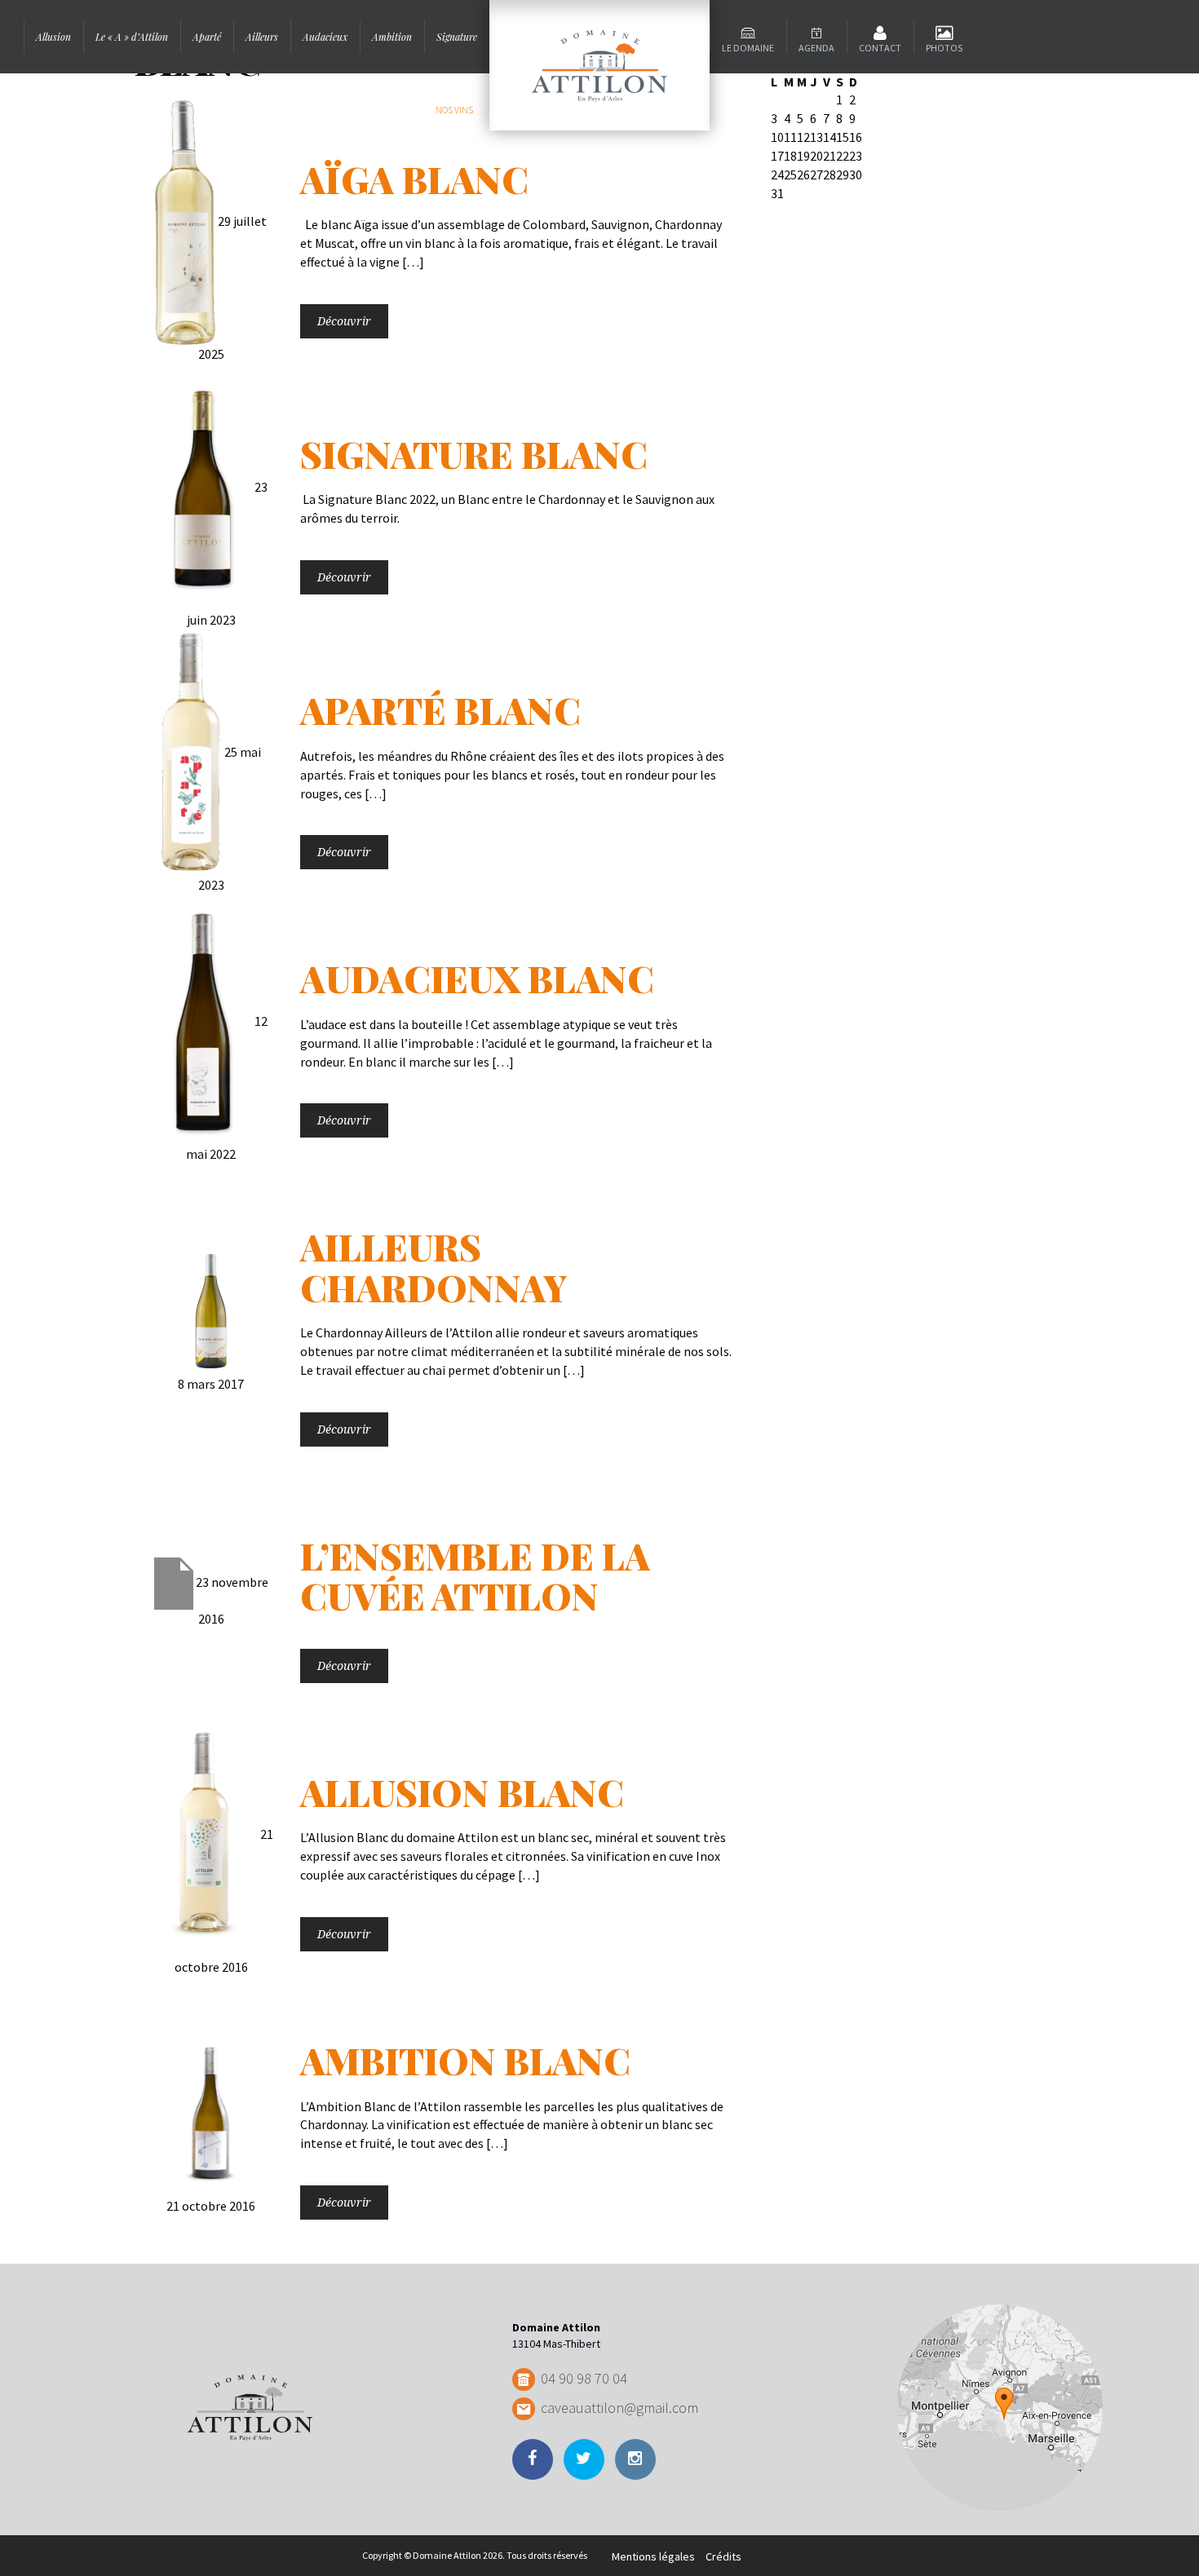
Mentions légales (653, 2556)
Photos (944, 48)
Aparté (207, 37)
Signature (457, 37)
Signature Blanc (474, 453)
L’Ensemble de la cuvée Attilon (475, 1575)
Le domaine (748, 48)
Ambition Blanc (465, 2060)
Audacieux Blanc (477, 978)
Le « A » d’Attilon (132, 37)
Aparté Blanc (440, 709)
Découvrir (344, 321)
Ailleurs (262, 37)
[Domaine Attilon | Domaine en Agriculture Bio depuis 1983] (599, 65)
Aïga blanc (414, 179)
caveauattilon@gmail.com (619, 2408)
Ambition (392, 37)
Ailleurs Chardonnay (434, 1266)
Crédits (723, 2556)
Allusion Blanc (462, 1792)
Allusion (53, 37)
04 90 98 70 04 (584, 2378)
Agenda (816, 48)
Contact (880, 48)
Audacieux (325, 37)
